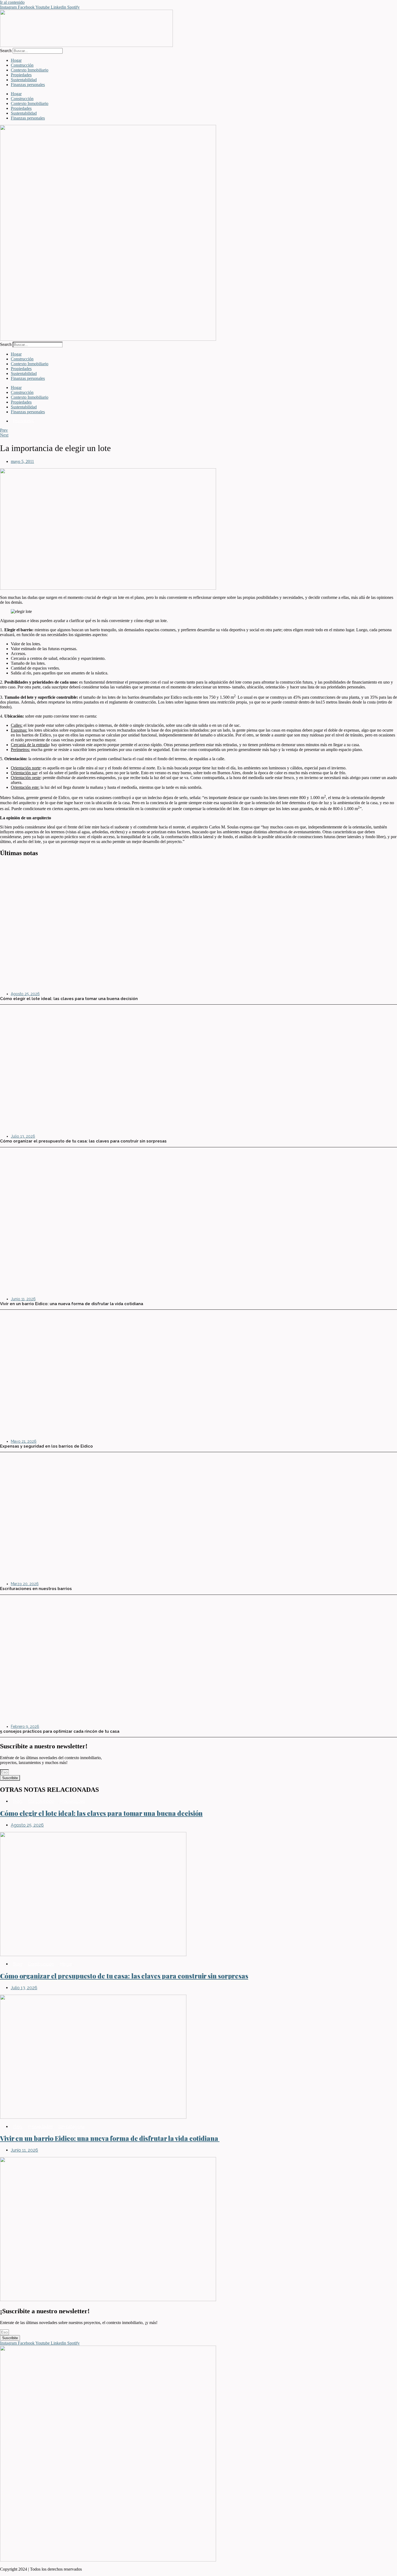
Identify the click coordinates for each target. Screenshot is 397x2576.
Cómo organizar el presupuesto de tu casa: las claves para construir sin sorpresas (124, 1976)
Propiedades (21, 75)
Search (6, 51)
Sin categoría (72, 2127)
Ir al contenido (12, 2)
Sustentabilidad (24, 80)
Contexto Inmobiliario (30, 70)
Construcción (22, 65)
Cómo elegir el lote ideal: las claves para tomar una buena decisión (101, 1813)
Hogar (16, 60)
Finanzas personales (28, 85)
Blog (17, 1801)
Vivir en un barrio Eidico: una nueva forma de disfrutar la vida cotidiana (110, 2138)
